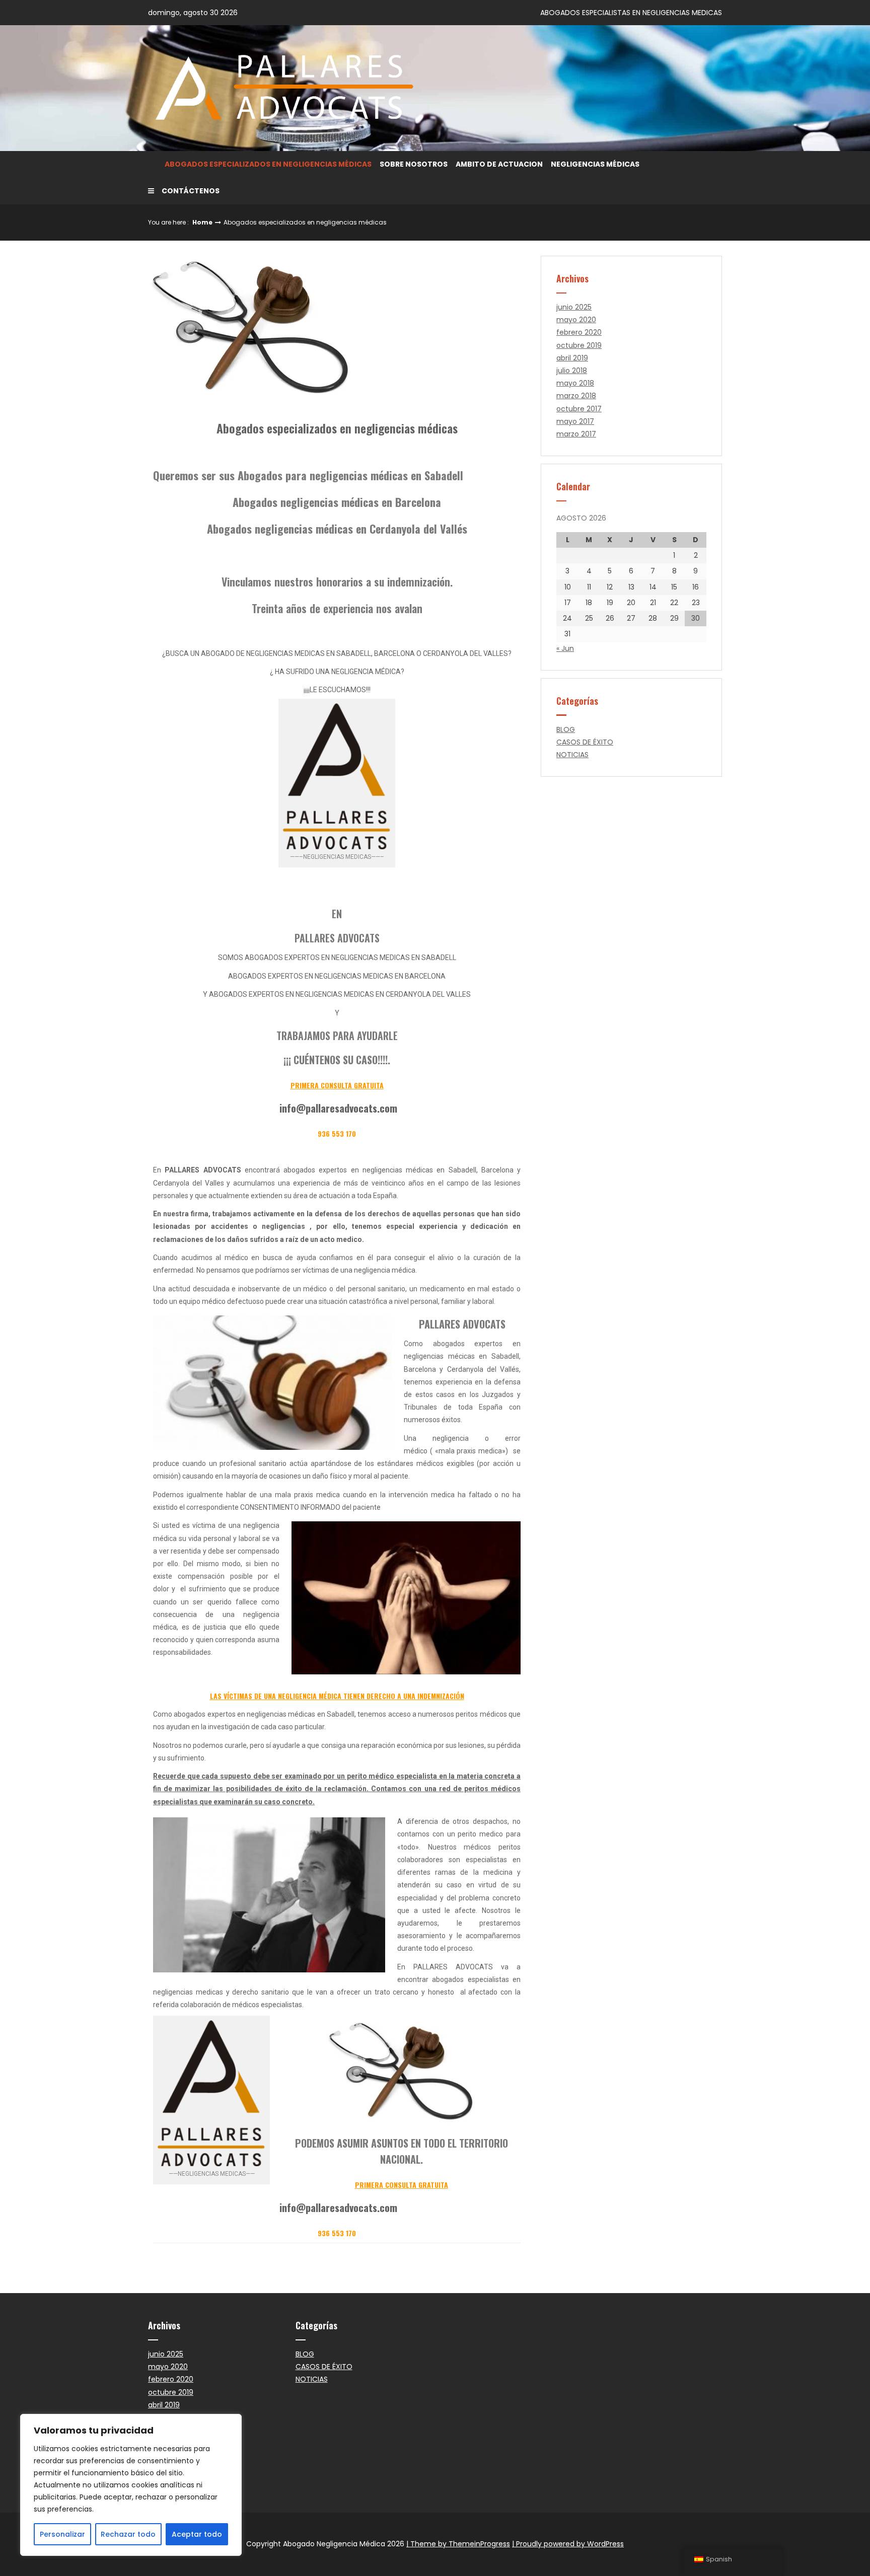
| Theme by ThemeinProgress (458, 2544)
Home (202, 222)
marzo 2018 (576, 396)
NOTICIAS (572, 755)
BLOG (566, 729)
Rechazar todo (128, 2534)
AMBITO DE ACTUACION (499, 164)
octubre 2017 (579, 409)
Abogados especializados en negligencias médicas (268, 164)
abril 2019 (572, 358)
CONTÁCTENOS (191, 191)
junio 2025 (574, 307)
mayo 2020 (576, 320)
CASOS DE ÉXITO (585, 742)
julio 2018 (572, 371)
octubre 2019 (579, 345)
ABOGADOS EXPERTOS (282, 958)
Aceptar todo (197, 2534)
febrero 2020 (579, 332)
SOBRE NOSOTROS (414, 164)
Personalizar (62, 2534)
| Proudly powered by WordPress (568, 2544)
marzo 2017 (576, 434)
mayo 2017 (575, 421)
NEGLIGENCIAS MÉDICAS (595, 164)
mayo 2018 (575, 383)
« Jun (565, 648)
